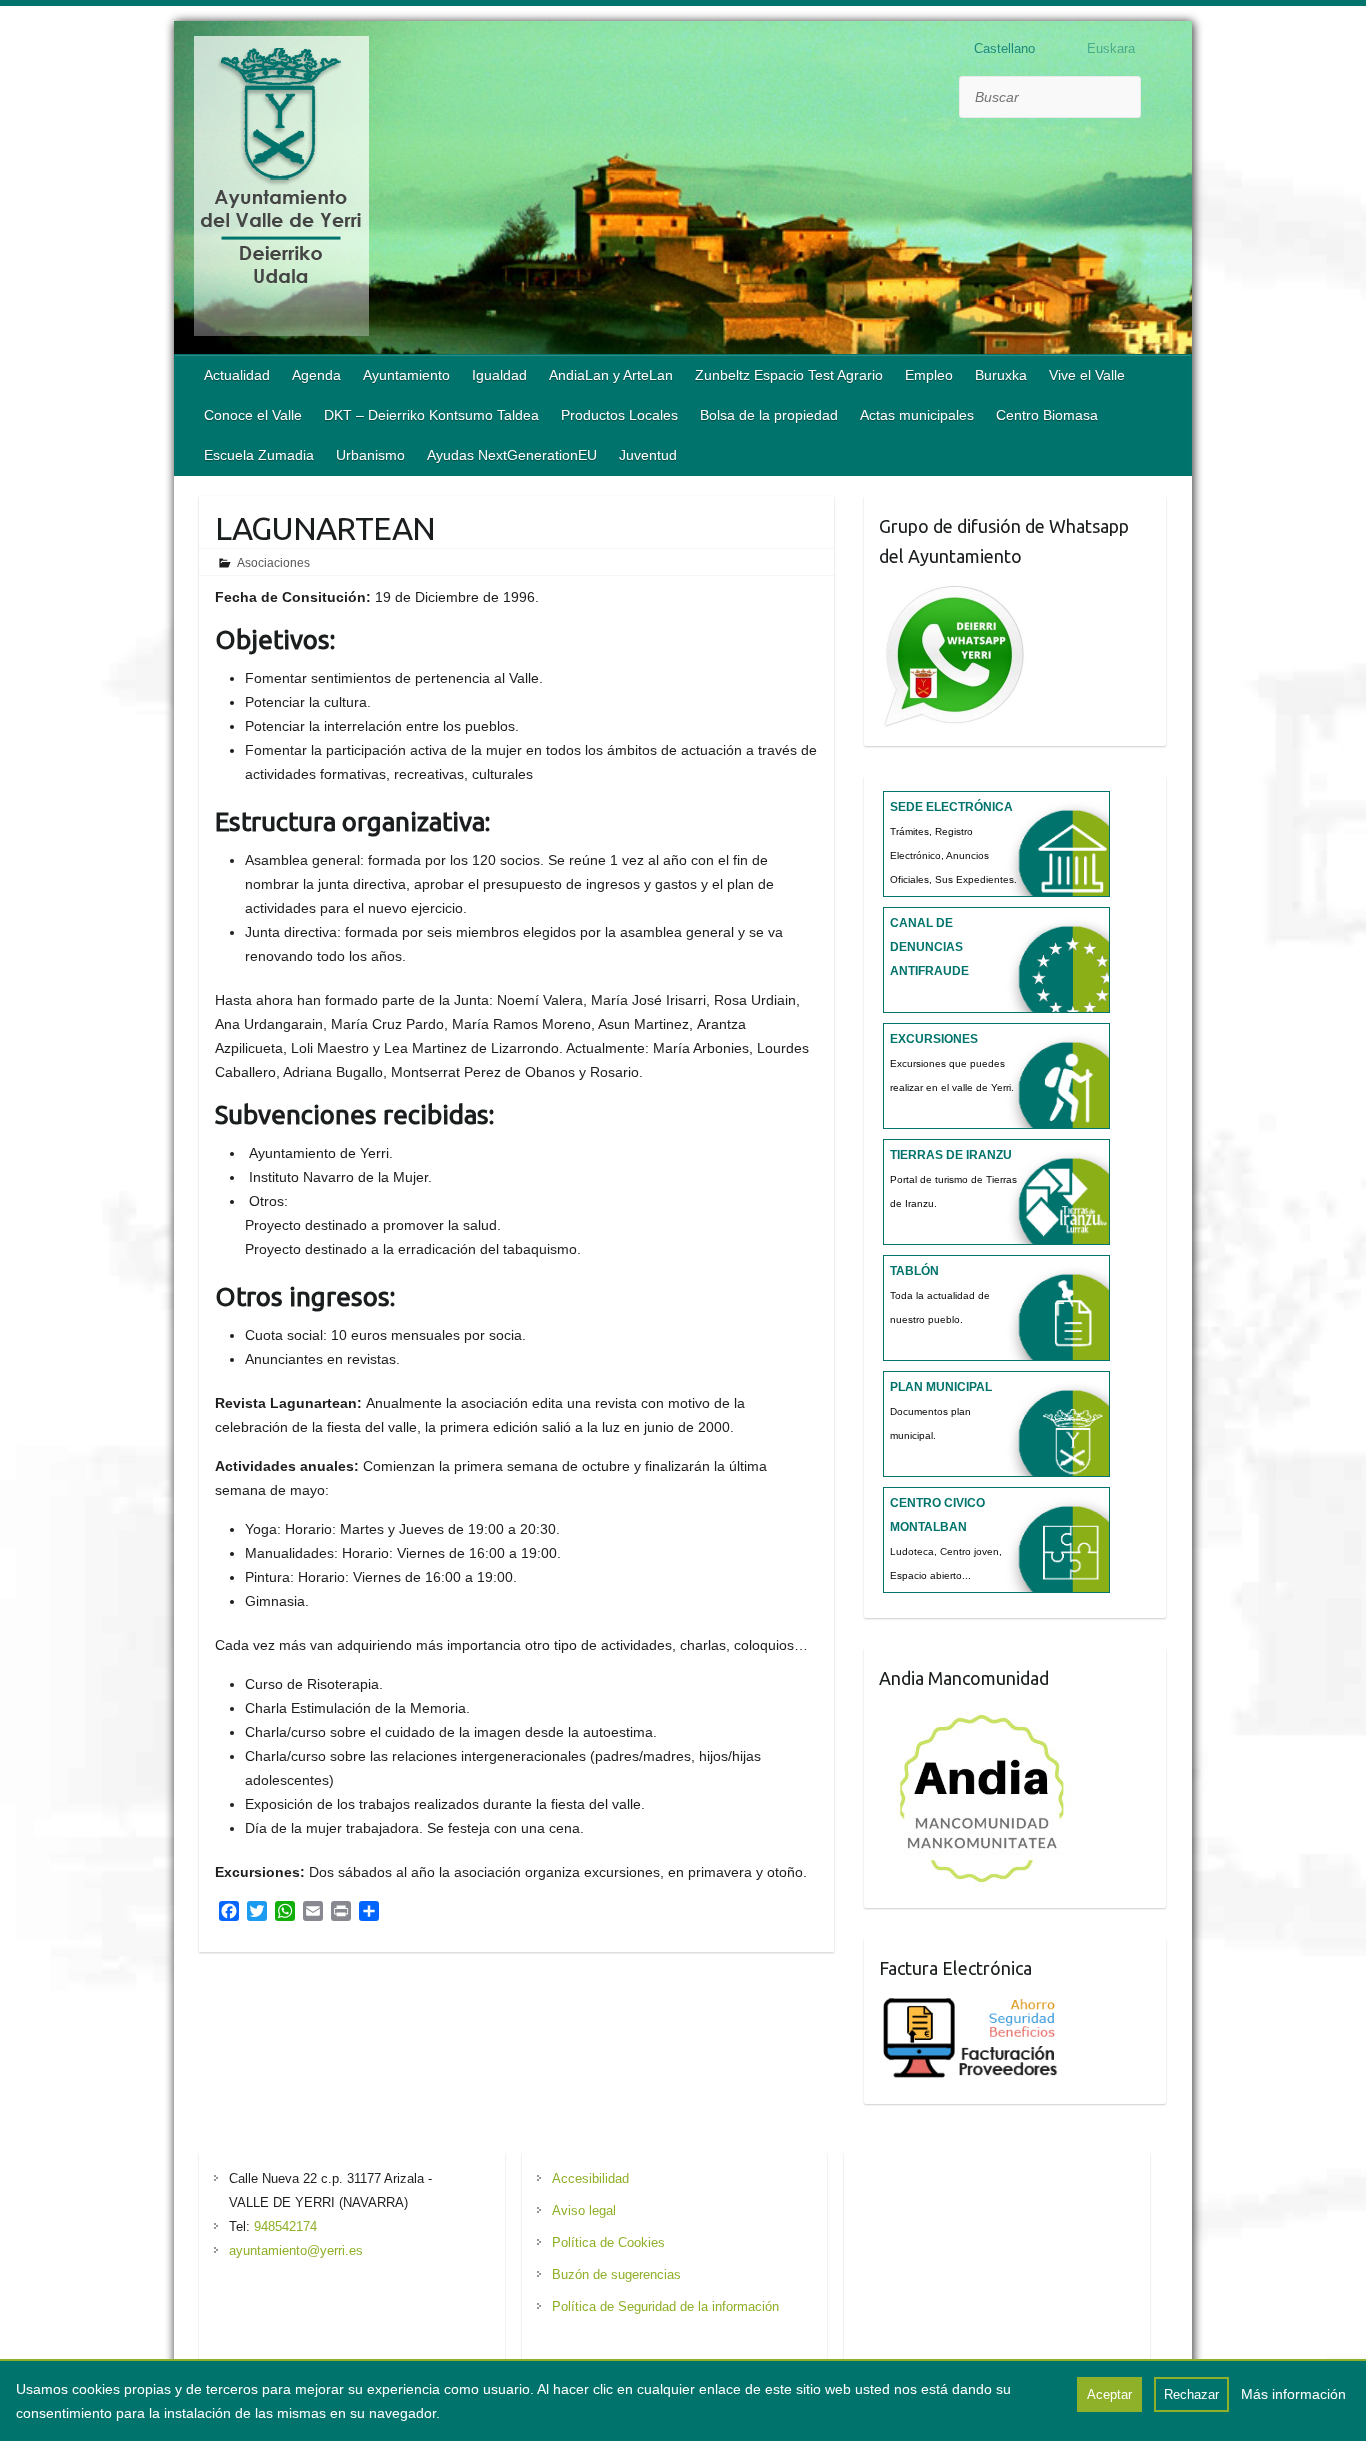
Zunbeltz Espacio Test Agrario (789, 375)
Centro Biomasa (1047, 415)
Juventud (648, 455)
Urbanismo (370, 455)
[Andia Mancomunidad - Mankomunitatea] (984, 1715)
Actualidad (237, 375)
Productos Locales (619, 415)
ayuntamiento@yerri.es (296, 2250)
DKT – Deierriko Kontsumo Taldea (431, 415)
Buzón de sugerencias (616, 2274)
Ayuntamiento (406, 375)
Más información (1293, 2394)
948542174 (285, 2226)
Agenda (316, 375)
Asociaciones (273, 563)
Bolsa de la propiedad (769, 415)
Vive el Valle (1087, 375)
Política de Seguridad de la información (665, 2306)
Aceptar (1109, 2394)
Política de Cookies (608, 2242)
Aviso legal (584, 2210)
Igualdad (499, 375)
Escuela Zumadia (259, 455)
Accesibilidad (590, 2178)
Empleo (929, 375)
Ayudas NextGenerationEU (512, 455)
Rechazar (1191, 2394)
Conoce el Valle (253, 415)
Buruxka (1001, 375)
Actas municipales (917, 415)
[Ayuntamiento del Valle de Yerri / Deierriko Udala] (281, 190)
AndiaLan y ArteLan (611, 375)
